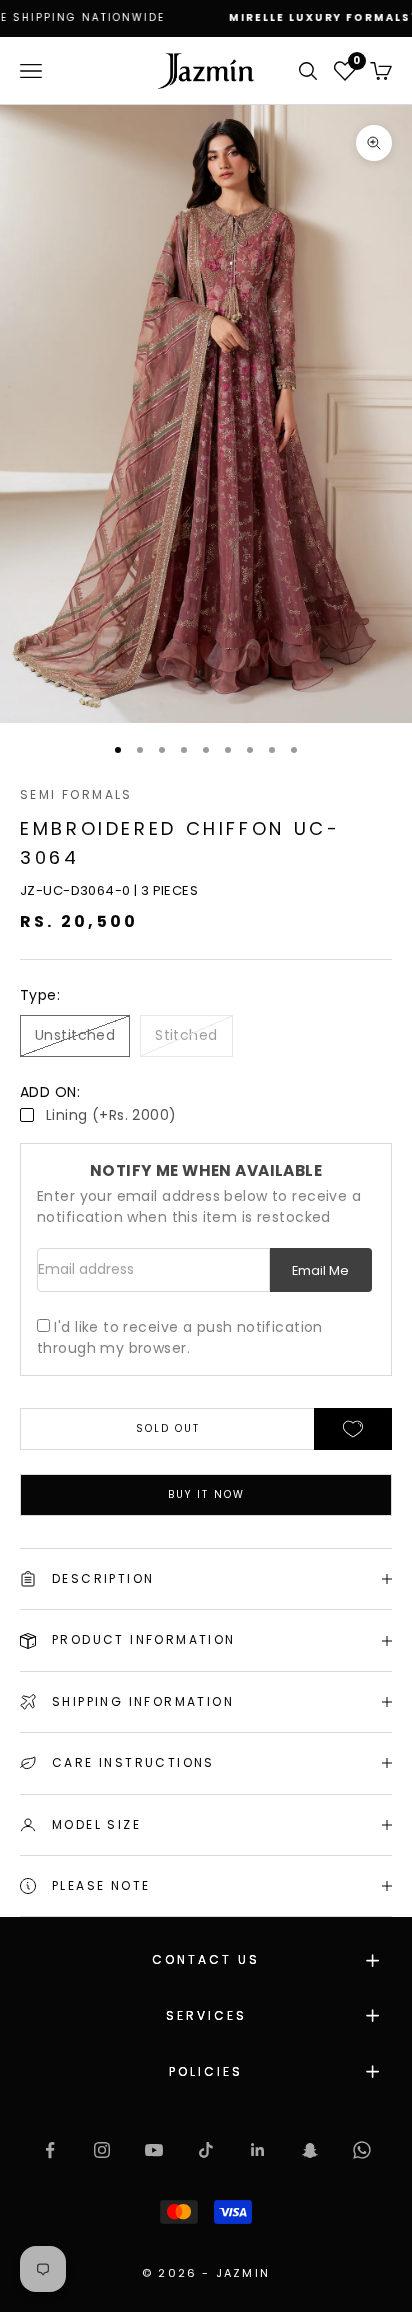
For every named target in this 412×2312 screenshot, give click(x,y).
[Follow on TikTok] (206, 2150)
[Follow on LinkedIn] (258, 2150)
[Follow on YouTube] (154, 2150)
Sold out (168, 1428)
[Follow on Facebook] (50, 2150)
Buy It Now (206, 1494)
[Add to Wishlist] (353, 1429)
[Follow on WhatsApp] (362, 2150)
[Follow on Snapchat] (310, 2150)
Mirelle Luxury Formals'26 (278, 17)
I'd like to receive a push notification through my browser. (180, 1337)
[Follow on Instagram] (102, 2150)
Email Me (320, 1270)
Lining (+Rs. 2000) (111, 1115)
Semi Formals (76, 794)
